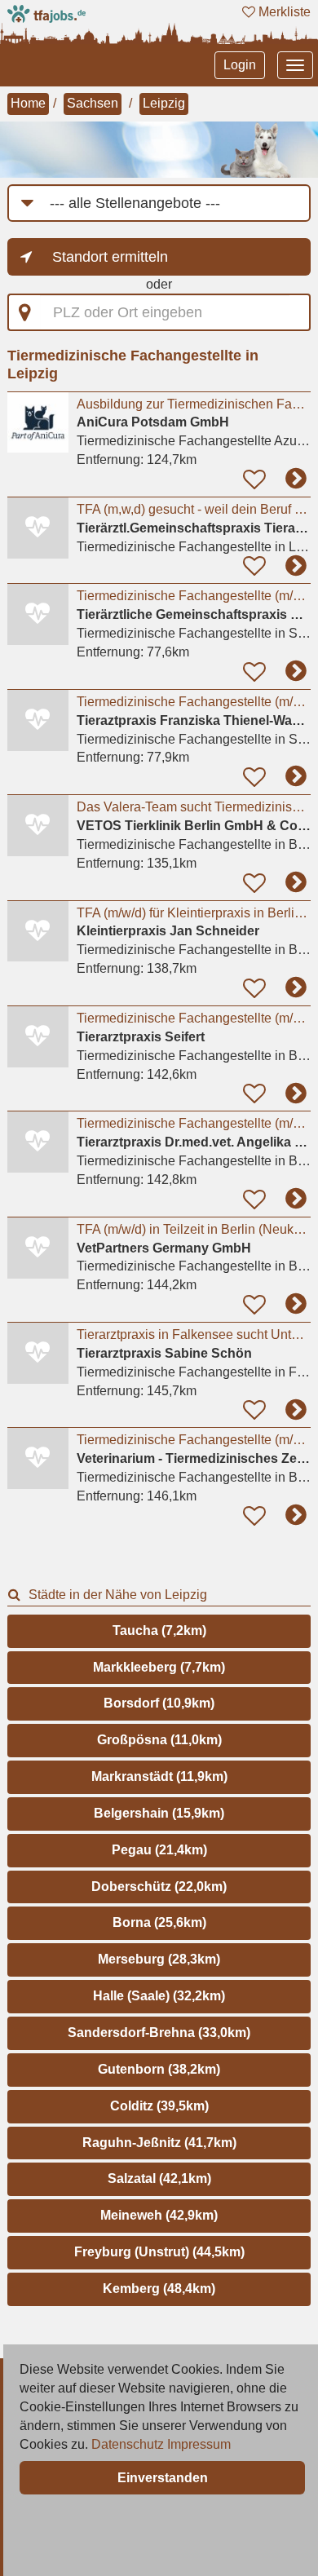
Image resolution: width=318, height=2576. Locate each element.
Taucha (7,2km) (159, 1630)
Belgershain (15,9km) (159, 1813)
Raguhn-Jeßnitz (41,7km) (159, 2143)
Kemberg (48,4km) (159, 2289)
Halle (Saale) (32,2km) (159, 1996)
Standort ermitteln (110, 257)
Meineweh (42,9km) (159, 2215)
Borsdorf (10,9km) (159, 1703)
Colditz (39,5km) (159, 2106)
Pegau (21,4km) (159, 1850)
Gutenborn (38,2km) (159, 2069)
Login (240, 65)
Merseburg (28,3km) (159, 1959)
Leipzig (164, 103)
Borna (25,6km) (159, 1922)
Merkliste (283, 12)
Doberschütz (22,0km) (159, 1887)
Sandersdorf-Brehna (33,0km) (159, 2033)
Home (28, 103)
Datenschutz (128, 2444)
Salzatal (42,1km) (159, 2178)
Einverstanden (163, 2478)
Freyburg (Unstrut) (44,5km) (159, 2252)
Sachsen (93, 103)
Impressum (199, 2444)
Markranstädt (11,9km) (159, 1776)
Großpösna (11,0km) (159, 1740)
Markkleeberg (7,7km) (159, 1667)
